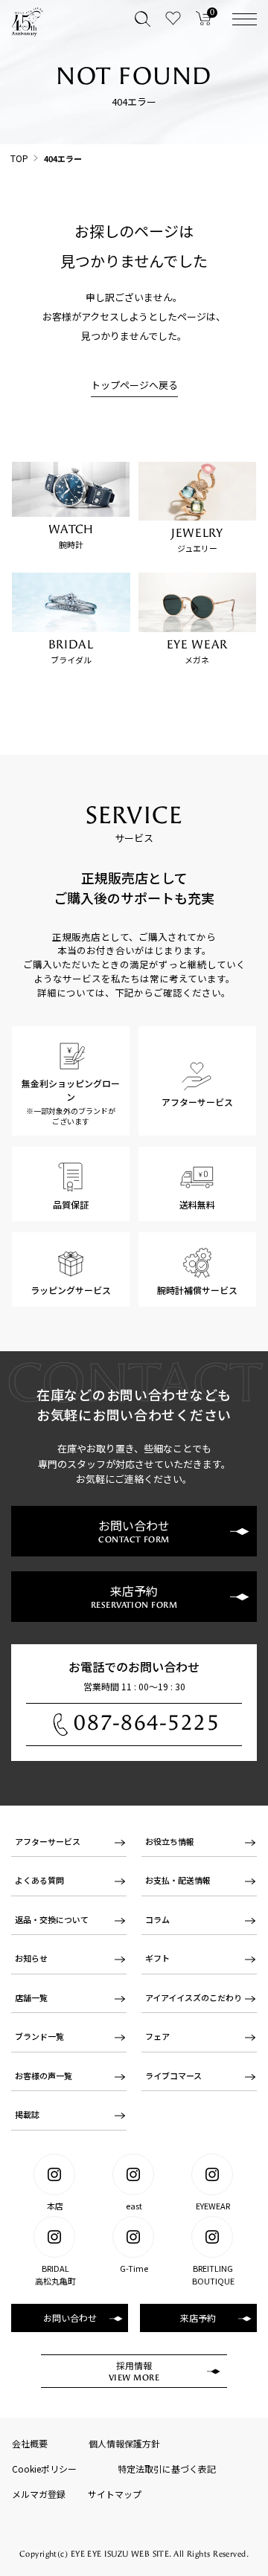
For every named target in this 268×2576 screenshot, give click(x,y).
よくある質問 (39, 1880)
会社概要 (30, 2443)
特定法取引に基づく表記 (167, 2469)
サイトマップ (115, 2494)
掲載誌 (27, 2114)
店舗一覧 (31, 1997)
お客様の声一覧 (44, 2076)
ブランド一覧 (39, 2036)
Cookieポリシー (44, 2469)
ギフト (157, 1958)
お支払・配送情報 (178, 1880)
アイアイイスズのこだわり (194, 1997)
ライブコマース (173, 2076)
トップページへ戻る (134, 385)
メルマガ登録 (39, 2494)
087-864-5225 (147, 1723)
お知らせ (31, 1958)
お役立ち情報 (170, 1841)
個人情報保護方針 (124, 2443)
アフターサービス (48, 1841)
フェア (157, 2036)
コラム (157, 1919)
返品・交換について (52, 1919)
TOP (19, 158)
